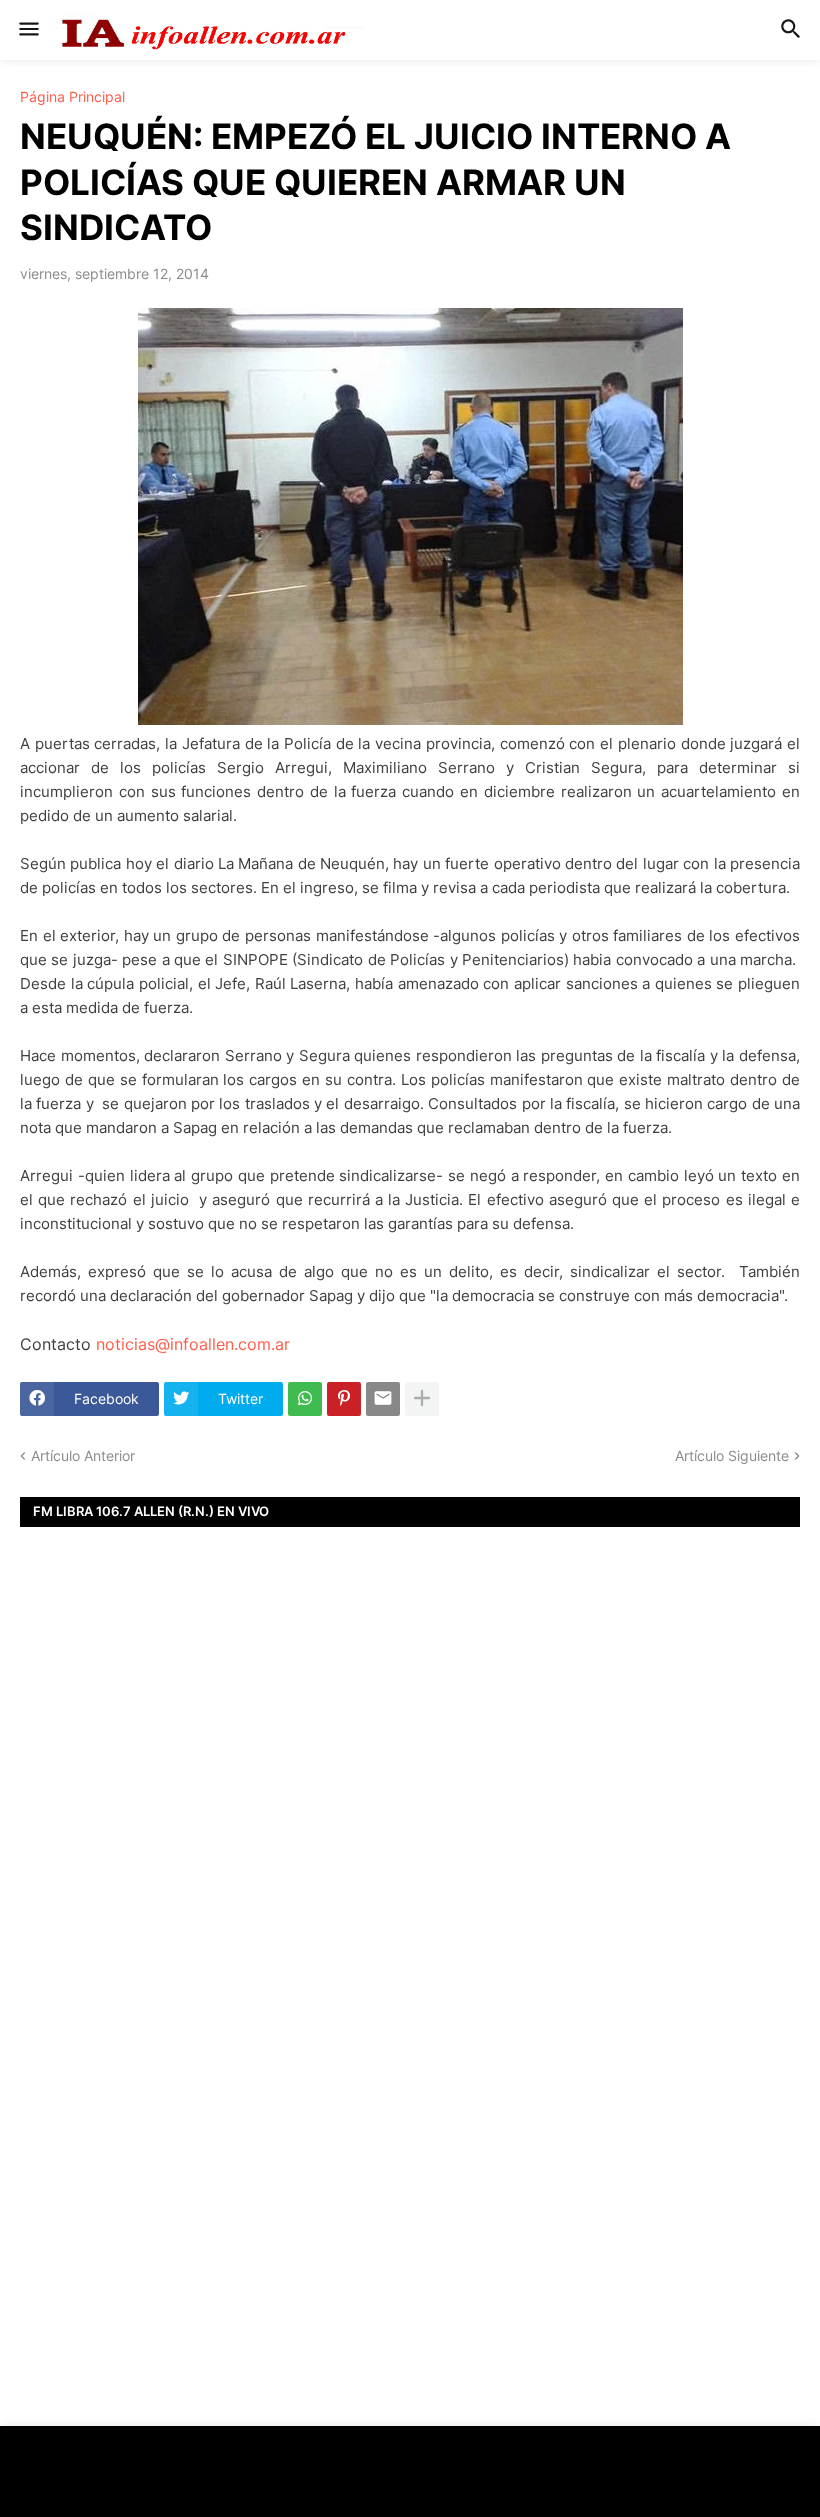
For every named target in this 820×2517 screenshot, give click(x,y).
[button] (27, 30)
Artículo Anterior (83, 1455)
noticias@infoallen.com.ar (193, 1344)
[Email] (383, 1399)
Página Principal (72, 97)
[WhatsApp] (305, 1399)
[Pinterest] (344, 1399)
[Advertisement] (410, 1816)
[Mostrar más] (422, 1399)
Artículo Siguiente (732, 1455)
